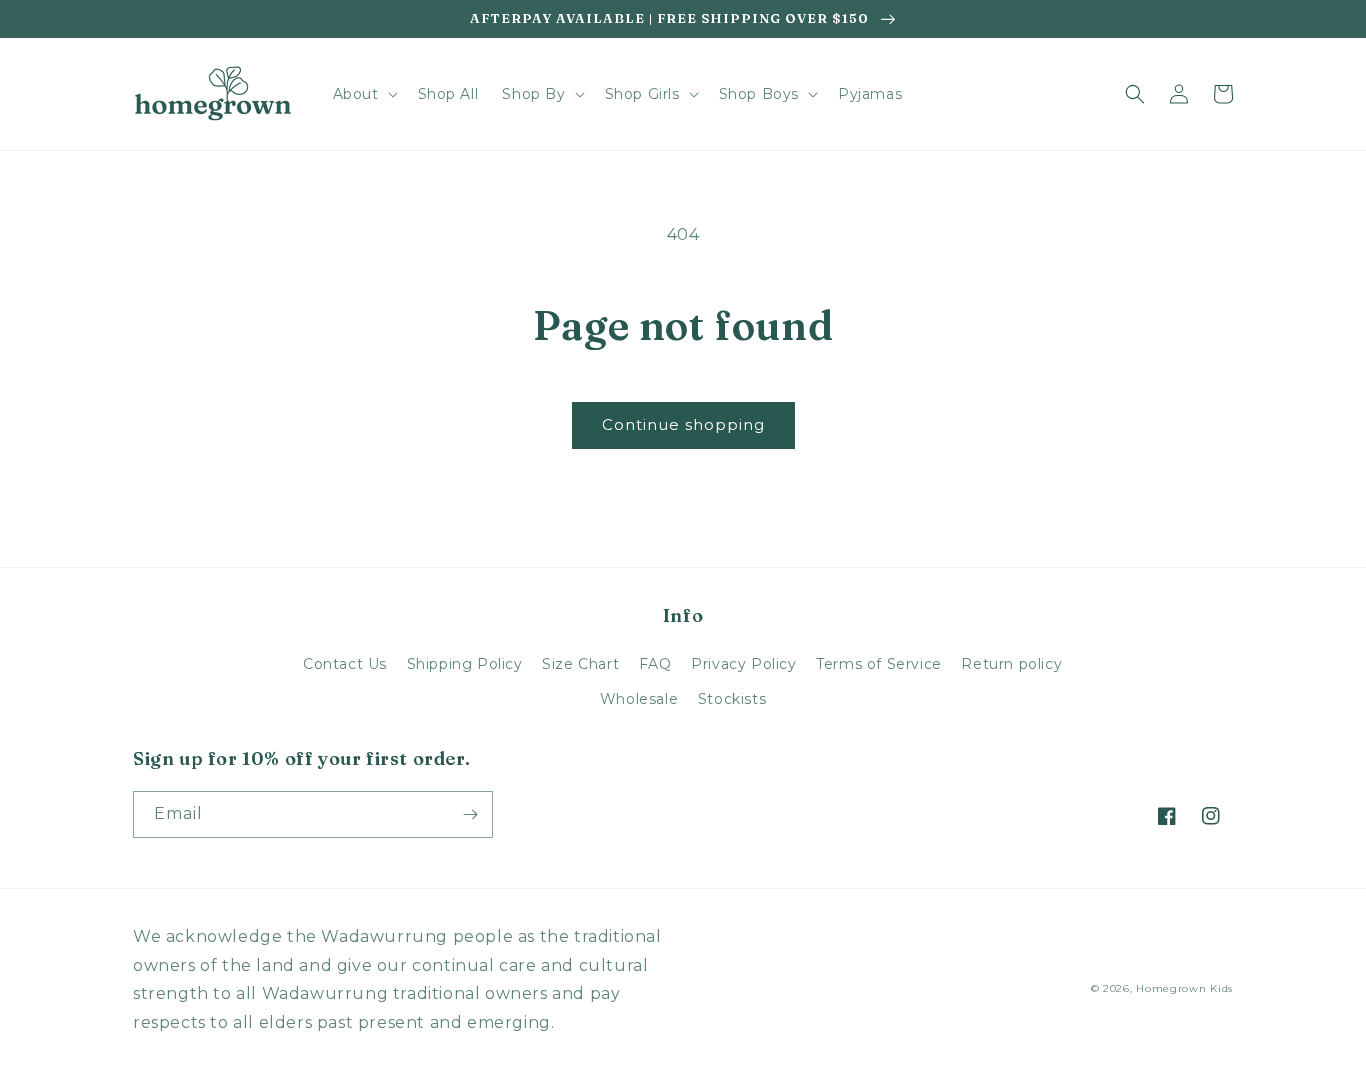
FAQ (655, 664)
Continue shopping (683, 424)
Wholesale (639, 699)
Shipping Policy (465, 664)
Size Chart (580, 664)
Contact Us (345, 664)
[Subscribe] (470, 814)
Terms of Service (879, 664)
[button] (363, 94)
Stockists (732, 699)
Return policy (1011, 664)
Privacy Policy (743, 664)
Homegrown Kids (1184, 988)
